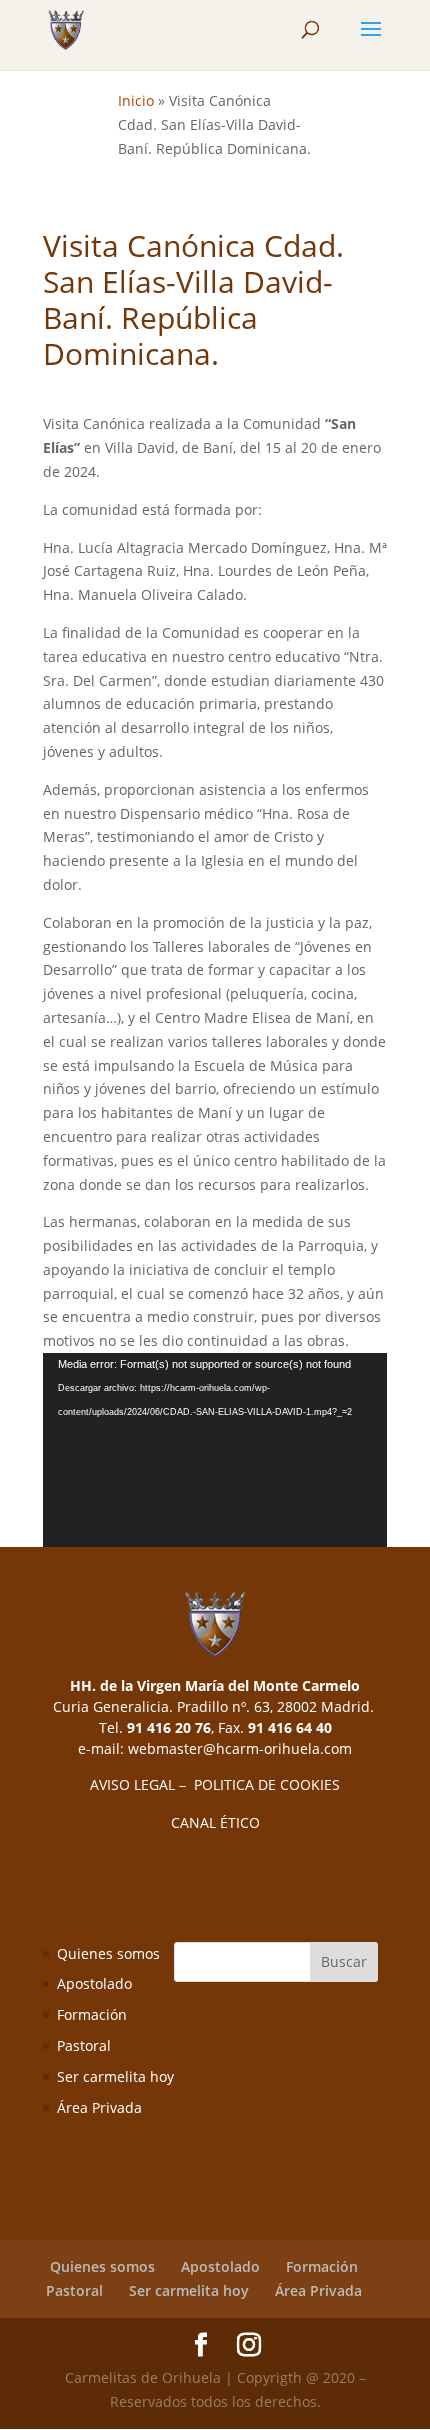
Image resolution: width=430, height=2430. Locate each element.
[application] (215, 1450)
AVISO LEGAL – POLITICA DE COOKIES (215, 1784)
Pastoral (84, 2045)
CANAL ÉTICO (215, 1822)
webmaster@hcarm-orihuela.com (240, 1748)
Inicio (136, 100)
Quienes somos (108, 1953)
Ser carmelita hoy (115, 2076)
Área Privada (99, 2107)
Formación (92, 2014)
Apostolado (94, 1983)
